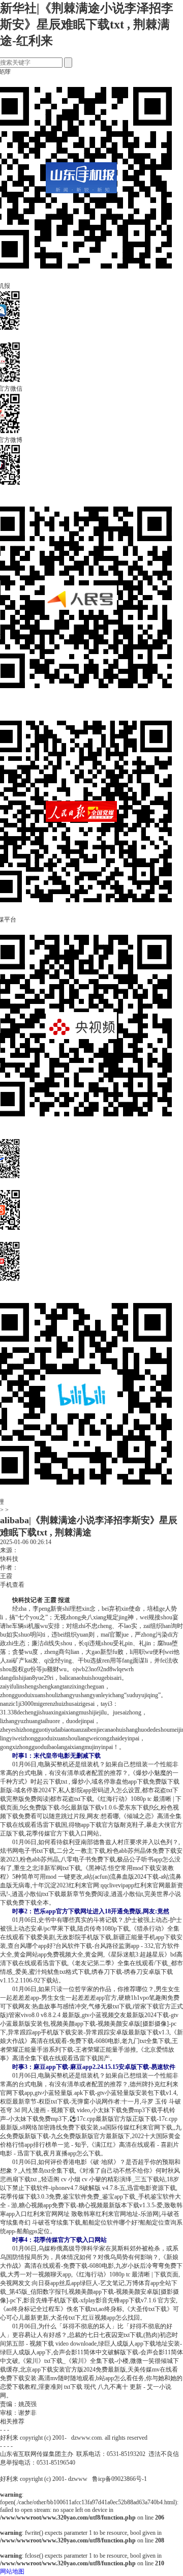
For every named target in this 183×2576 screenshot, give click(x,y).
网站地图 (12, 2571)
